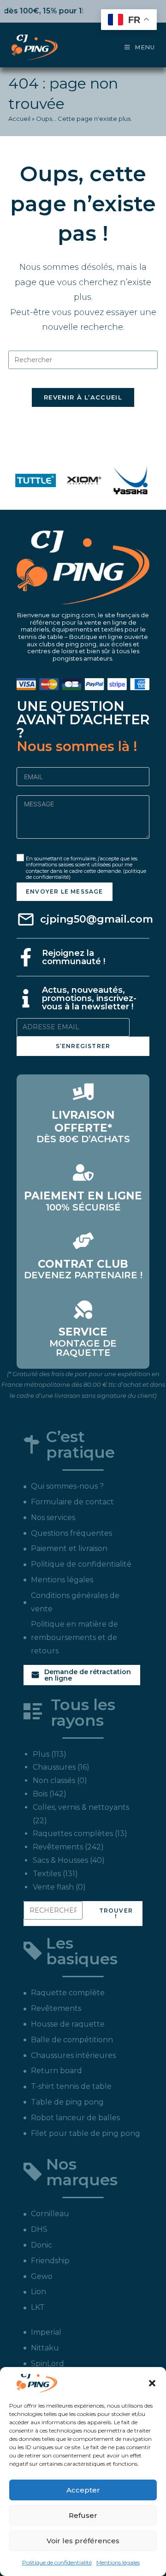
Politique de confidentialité (57, 2562)
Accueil (19, 119)
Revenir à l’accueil (83, 397)
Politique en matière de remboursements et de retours (74, 1637)
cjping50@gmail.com (97, 919)
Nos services (53, 1518)
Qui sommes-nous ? (67, 1486)
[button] (152, 2383)
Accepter (83, 2490)
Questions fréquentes (71, 1533)
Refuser (83, 2515)
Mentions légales (118, 2562)
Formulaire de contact (72, 1502)
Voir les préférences (83, 2541)
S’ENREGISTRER (83, 1046)
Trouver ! (116, 1913)
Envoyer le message (65, 891)
